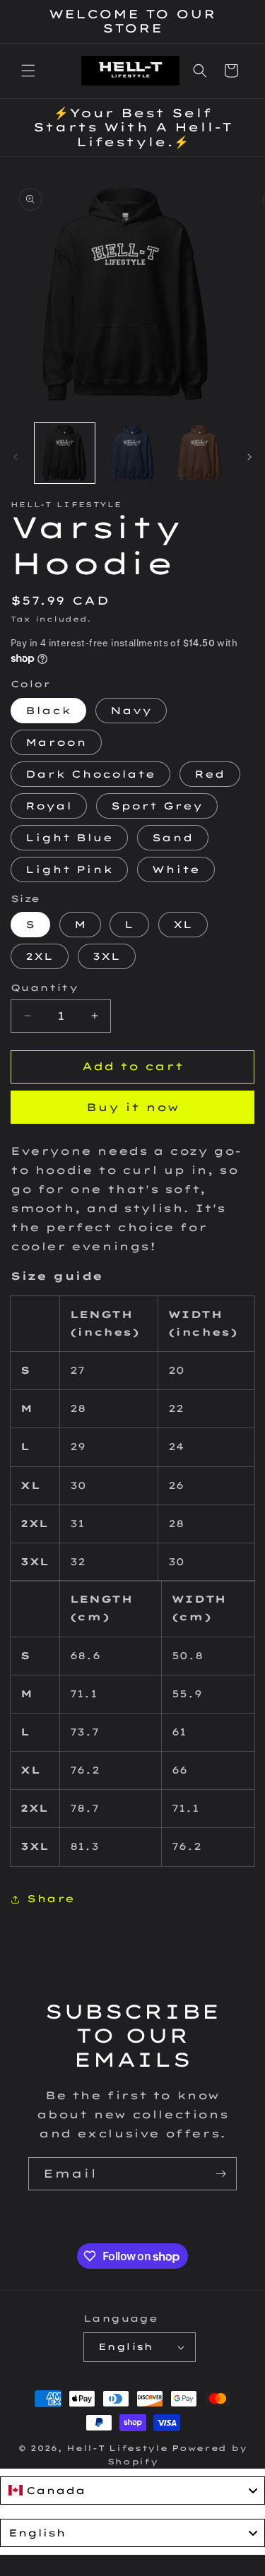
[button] (28, 71)
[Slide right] (249, 457)
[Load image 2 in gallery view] (132, 453)
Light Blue (69, 838)
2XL (40, 956)
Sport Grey (157, 806)
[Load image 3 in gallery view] (200, 453)
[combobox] (132, 2491)
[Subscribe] (220, 2174)
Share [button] (51, 1899)
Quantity (44, 987)
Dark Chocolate (90, 774)
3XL (107, 956)
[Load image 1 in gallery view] (65, 453)
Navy (131, 711)
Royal (49, 806)
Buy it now (133, 1107)
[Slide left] (16, 457)
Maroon (56, 742)
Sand (173, 838)
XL (183, 925)
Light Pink (69, 869)
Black (48, 711)
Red (210, 774)
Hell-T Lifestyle (117, 2448)
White (176, 869)
